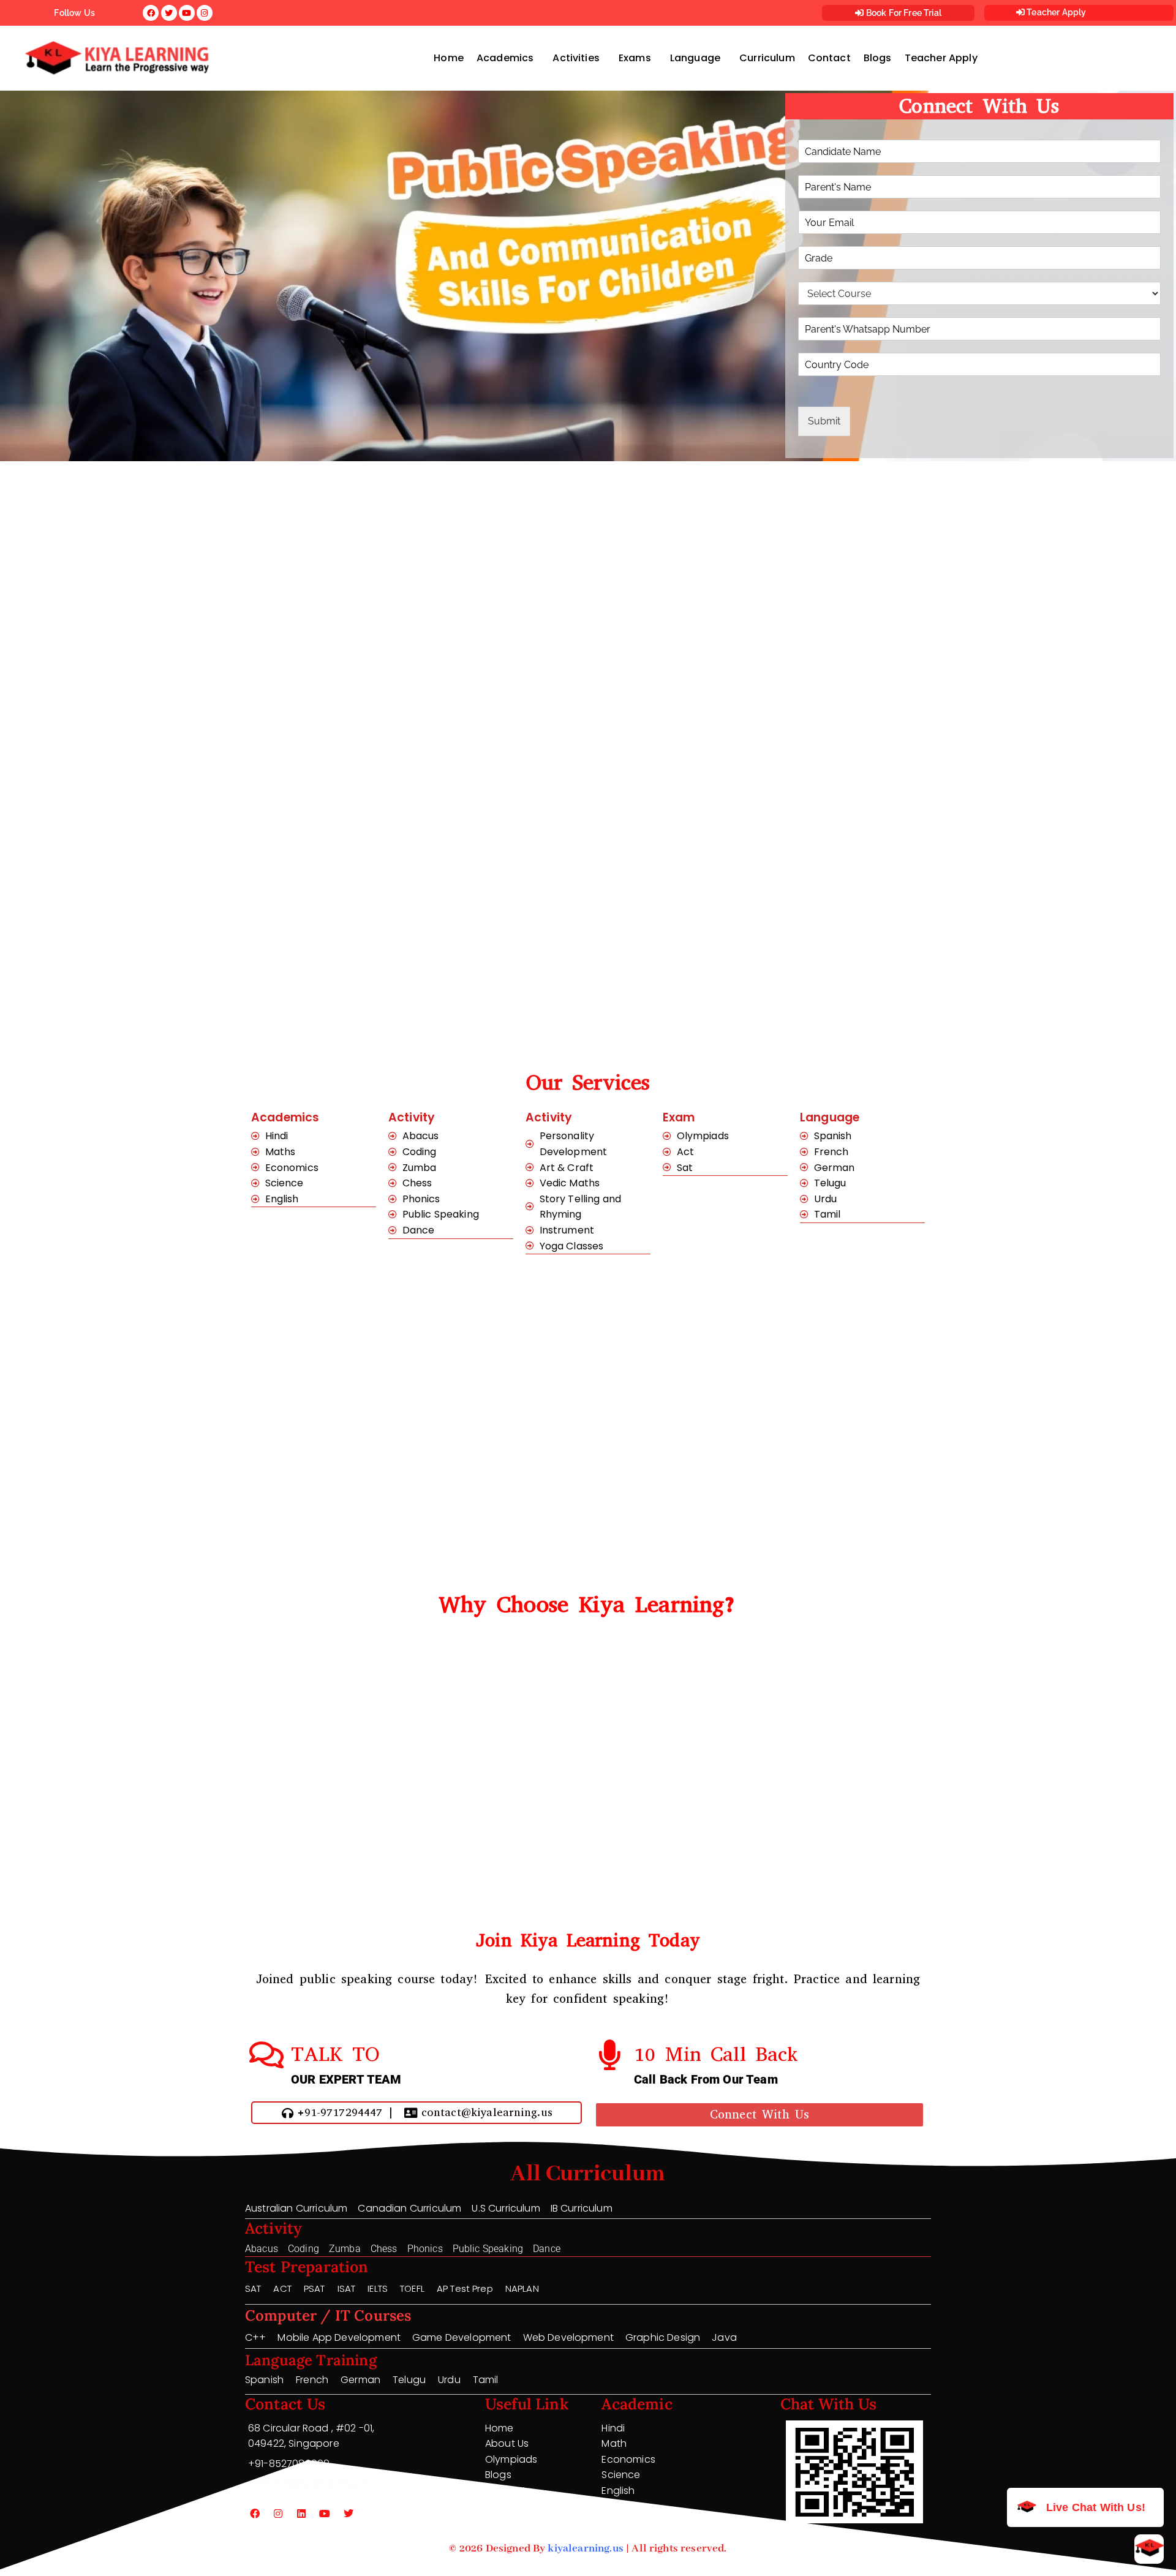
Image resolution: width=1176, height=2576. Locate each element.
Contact (829, 58)
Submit (824, 421)
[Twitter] (349, 2514)
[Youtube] (325, 2514)
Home (449, 58)
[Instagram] (278, 2514)
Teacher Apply (1055, 12)
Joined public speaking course (346, 1979)
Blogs (878, 58)
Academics (505, 58)
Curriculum (767, 58)
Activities (576, 58)
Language (695, 58)
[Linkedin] (301, 2514)
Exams (635, 58)
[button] (508, 58)
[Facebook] (255, 2514)
